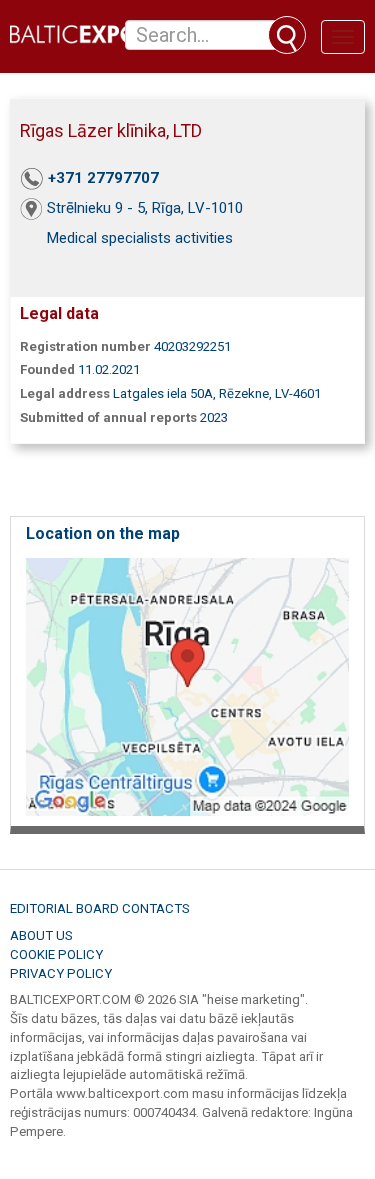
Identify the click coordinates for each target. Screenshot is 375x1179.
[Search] (287, 35)
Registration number (85, 346)
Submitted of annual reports (108, 417)
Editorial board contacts (100, 908)
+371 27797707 (103, 178)
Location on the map (103, 533)
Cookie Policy (56, 954)
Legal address (65, 393)
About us (41, 935)
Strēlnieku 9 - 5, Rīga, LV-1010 (145, 208)
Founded (47, 369)
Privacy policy (61, 973)
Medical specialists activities (140, 238)
